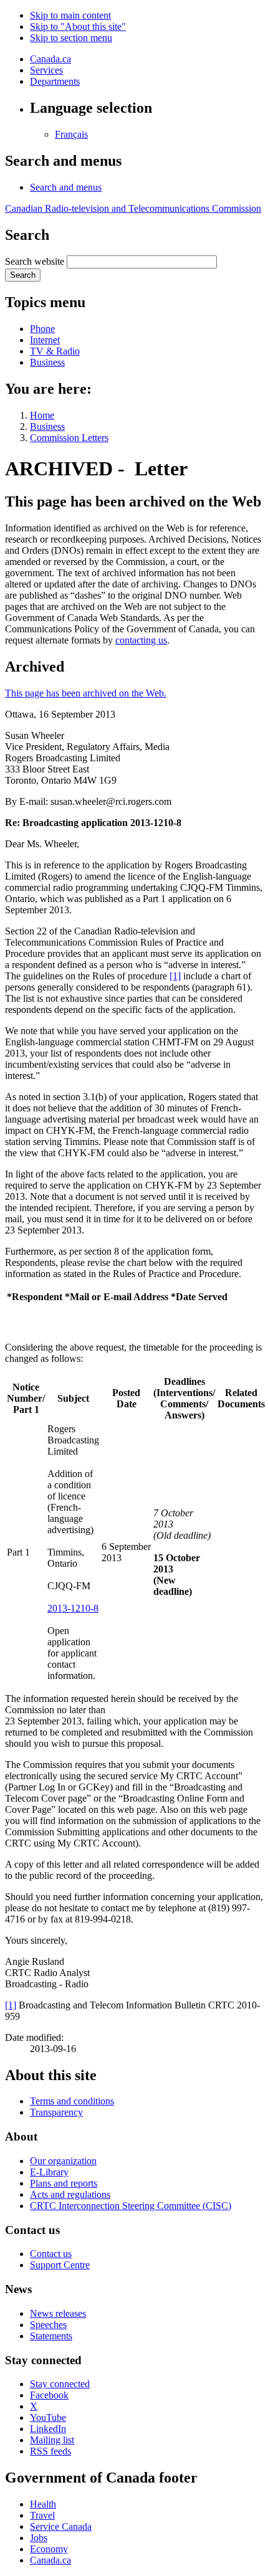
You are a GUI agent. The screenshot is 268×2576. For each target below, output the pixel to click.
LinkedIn (48, 2429)
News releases (58, 2313)
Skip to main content (70, 15)
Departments (55, 81)
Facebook (49, 2395)
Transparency (56, 2112)
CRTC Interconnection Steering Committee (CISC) (131, 2206)
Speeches (48, 2325)
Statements (51, 2336)
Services (46, 70)
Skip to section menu (71, 38)
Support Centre (60, 2265)
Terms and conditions (72, 2101)
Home (42, 415)
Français (71, 134)
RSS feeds (50, 2451)
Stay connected (60, 2384)
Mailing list (52, 2440)
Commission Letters (69, 438)
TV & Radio (55, 351)
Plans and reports (64, 2183)
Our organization (63, 2161)
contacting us (141, 640)
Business (47, 362)
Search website (35, 261)
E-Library (49, 2172)
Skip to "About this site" (78, 26)
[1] (175, 976)
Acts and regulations (70, 2194)
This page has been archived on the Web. (86, 693)
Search (23, 275)
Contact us (51, 2254)
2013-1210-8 (73, 1608)
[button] (66, 187)
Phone (42, 329)
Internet (45, 340)
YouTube (48, 2417)
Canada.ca (50, 59)
